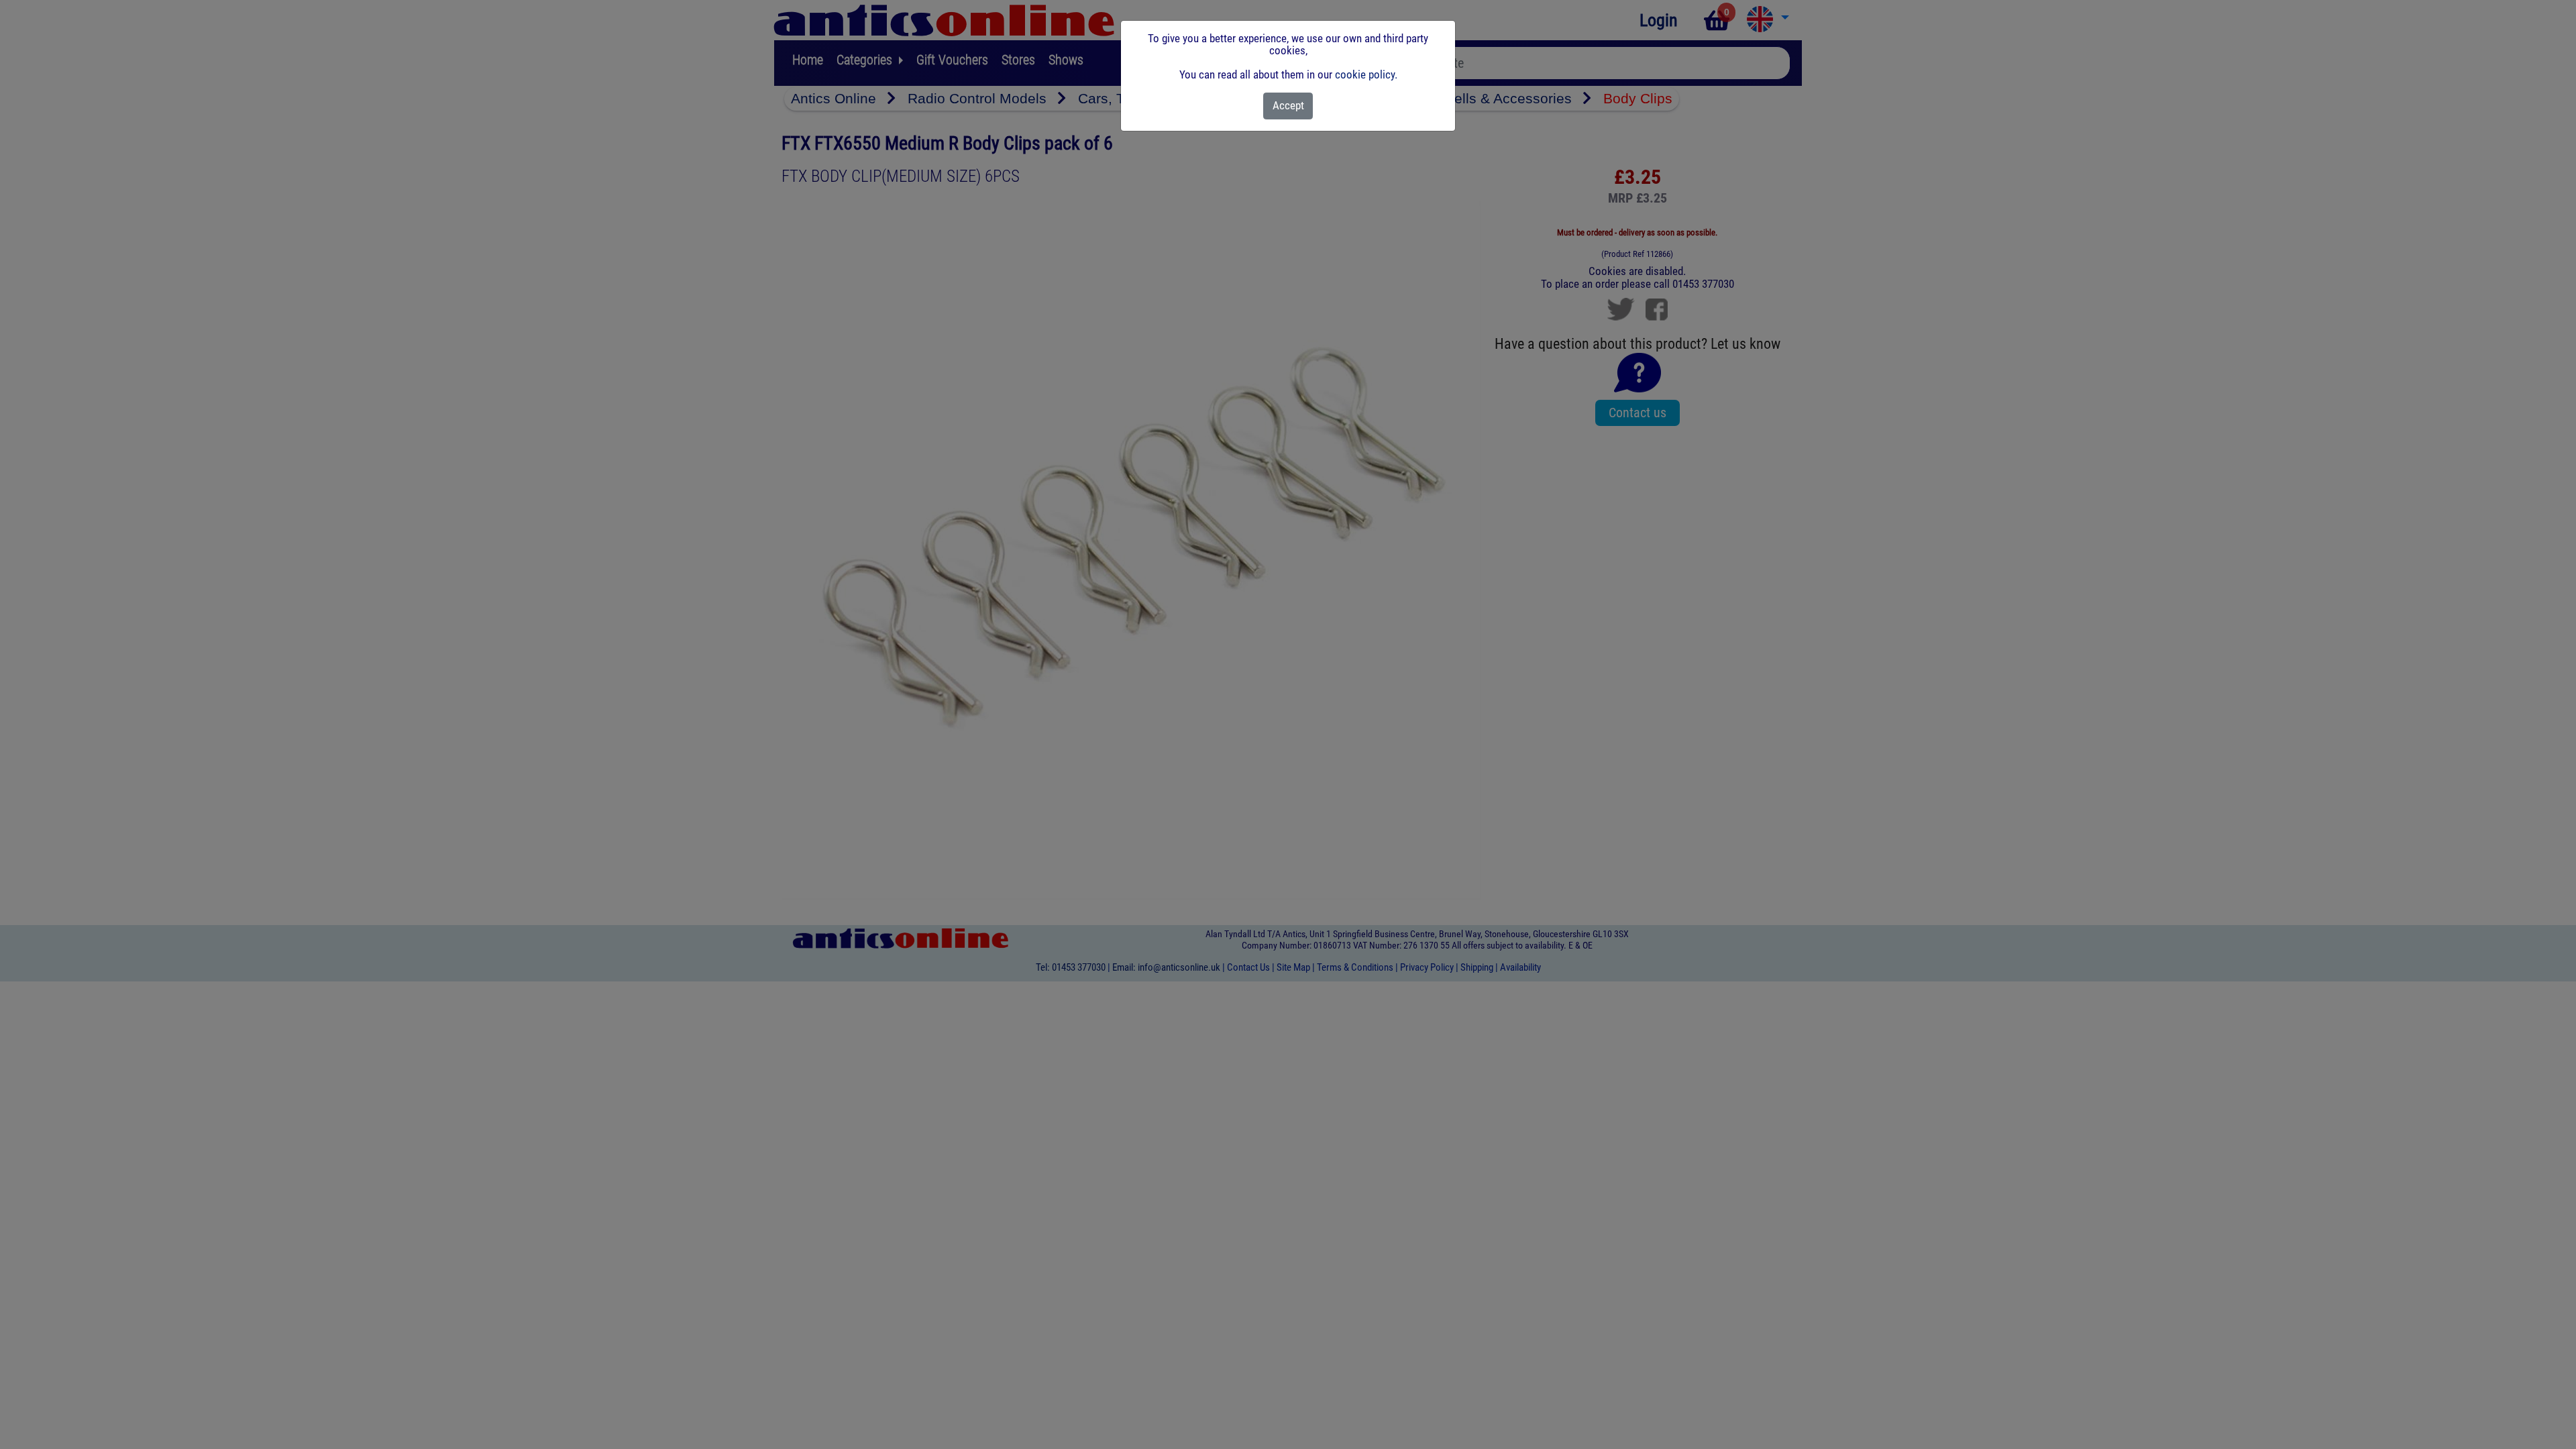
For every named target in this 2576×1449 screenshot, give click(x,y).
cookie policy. (1366, 74)
